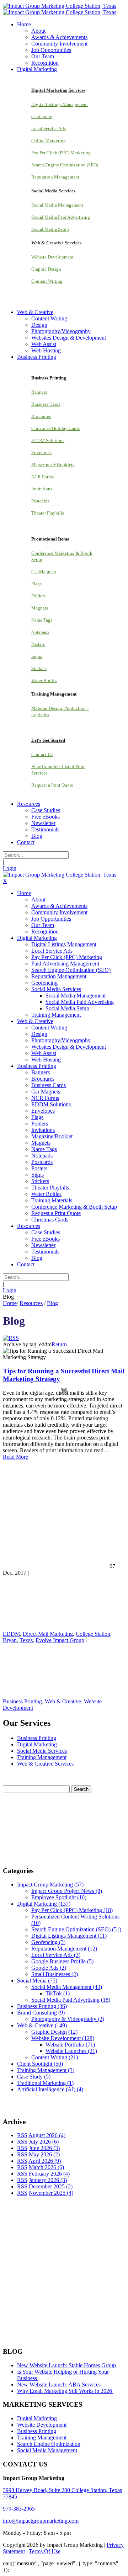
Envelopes (41, 453)
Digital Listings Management (60, 104)
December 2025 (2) (51, 2186)
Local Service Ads (49, 129)
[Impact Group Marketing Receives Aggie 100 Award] (47, 2338)
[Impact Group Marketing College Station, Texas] (60, 6)
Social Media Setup (50, 229)
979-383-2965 (19, 2509)
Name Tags (42, 620)
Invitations (42, 489)
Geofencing (42, 116)
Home (10, 1303)
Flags (36, 584)
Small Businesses (55, 1974)
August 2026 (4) (47, 2135)
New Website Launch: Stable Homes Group (67, 2365)
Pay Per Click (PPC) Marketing (61, 153)
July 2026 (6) (44, 2142)
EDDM (11, 1634)
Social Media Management (57, 205)
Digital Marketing (37, 1744)
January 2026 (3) (48, 2180)
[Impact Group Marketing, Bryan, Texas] (58, 2285)
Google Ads (49, 1968)
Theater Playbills (48, 513)
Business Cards (46, 404)
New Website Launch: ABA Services (60, 2385)
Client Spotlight (40, 2064)
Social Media (37, 1981)
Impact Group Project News (67, 1891)
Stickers (39, 668)
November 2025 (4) (51, 2193)
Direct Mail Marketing (48, 1634)
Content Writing (47, 281)
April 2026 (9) (45, 2161)
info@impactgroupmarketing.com (41, 2521)
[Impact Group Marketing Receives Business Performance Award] (84, 2338)
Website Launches (71, 2051)
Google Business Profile (62, 1961)
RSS (22, 2135)
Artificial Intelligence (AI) (50, 2089)
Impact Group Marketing (50, 1885)
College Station (93, 1634)
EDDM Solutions (48, 440)
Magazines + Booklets (53, 465)
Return (59, 1344)
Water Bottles (44, 680)
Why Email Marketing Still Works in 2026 (65, 2391)
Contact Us (42, 754)
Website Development (52, 257)
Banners (39, 392)
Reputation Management (55, 177)
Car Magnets (44, 572)
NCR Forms (42, 477)
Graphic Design (46, 269)
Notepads (40, 632)
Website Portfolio (70, 2045)
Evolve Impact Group (60, 1640)
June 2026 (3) (44, 2148)
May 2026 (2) (44, 2154)
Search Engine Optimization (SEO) (65, 165)
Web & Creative (63, 1701)
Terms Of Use (45, 2551)
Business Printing (22, 1701)
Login (10, 868)
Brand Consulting (41, 2013)
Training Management (42, 1757)
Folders (38, 596)
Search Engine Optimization (49, 2444)
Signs (37, 656)
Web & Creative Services (45, 1764)
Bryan (10, 1640)
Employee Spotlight (59, 1897)
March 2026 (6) (46, 2167)
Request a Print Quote (52, 785)
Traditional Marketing (45, 2083)
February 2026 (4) (49, 2174)
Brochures (41, 416)
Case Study (34, 2077)
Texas (26, 1640)
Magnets (40, 608)
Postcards (40, 501)
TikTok (58, 1993)
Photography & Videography (68, 2019)
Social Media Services (42, 1751)
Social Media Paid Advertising (61, 217)
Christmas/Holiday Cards (55, 428)
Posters (38, 644)
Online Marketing (49, 141)
